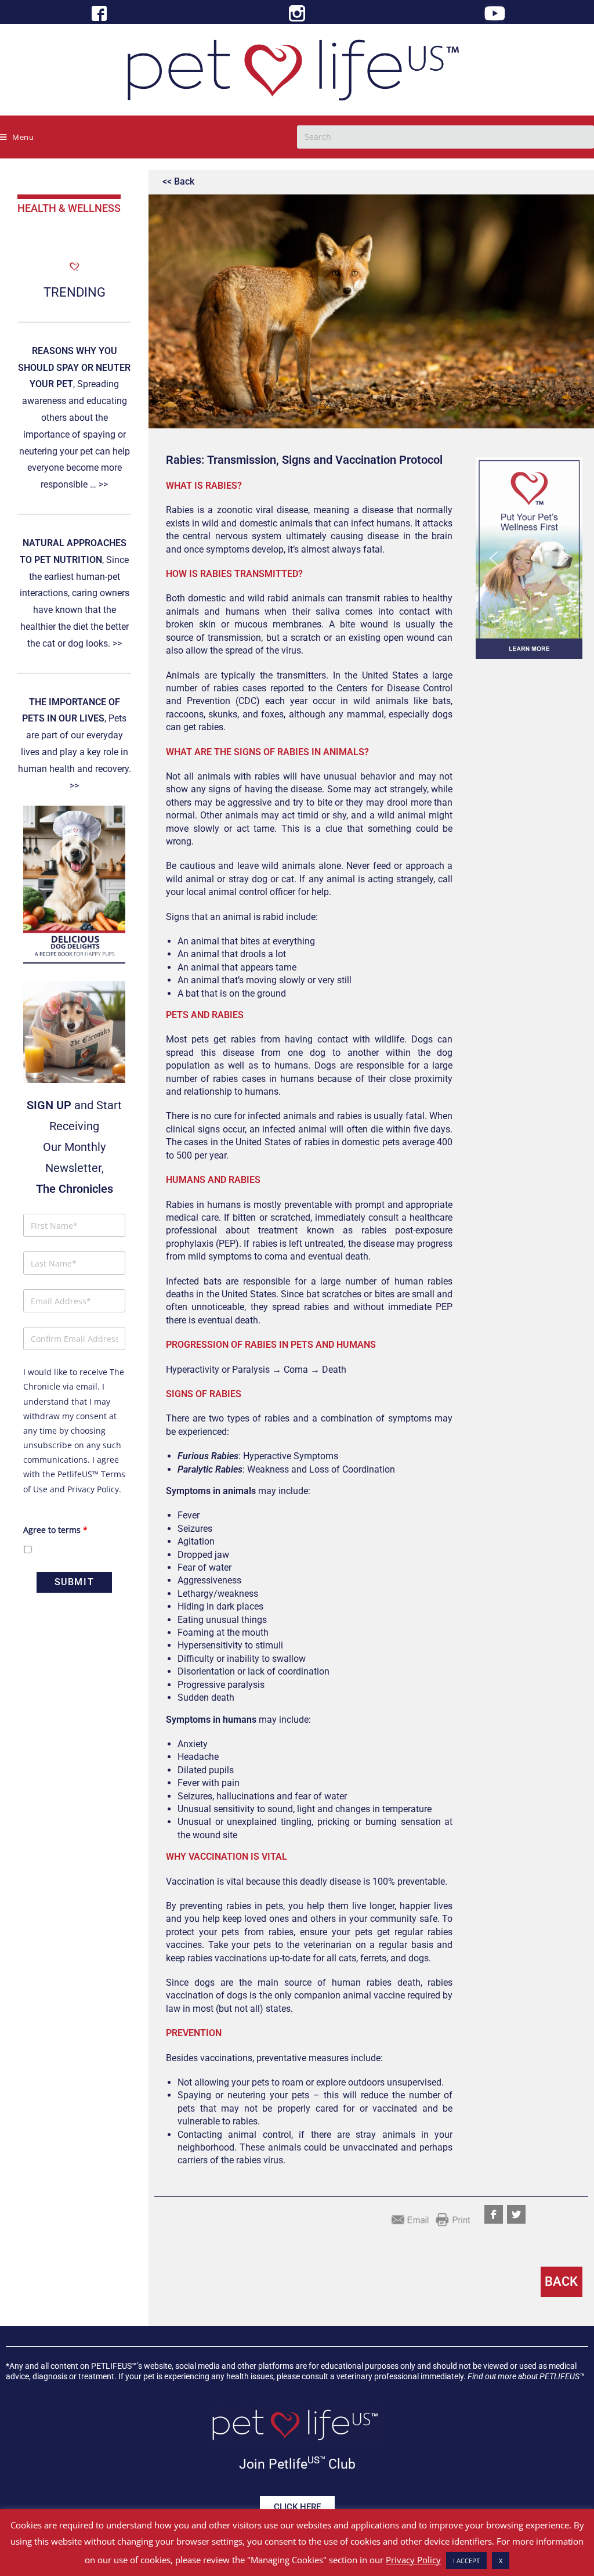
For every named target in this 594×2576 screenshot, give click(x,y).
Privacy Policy (93, 1489)
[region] (529, 558)
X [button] (501, 2561)
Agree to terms (55, 1530)
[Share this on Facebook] (494, 2214)
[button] (529, 558)
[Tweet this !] (516, 2214)
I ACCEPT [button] (466, 2561)
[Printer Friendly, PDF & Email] (431, 2219)
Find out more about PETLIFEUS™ (526, 2376)
